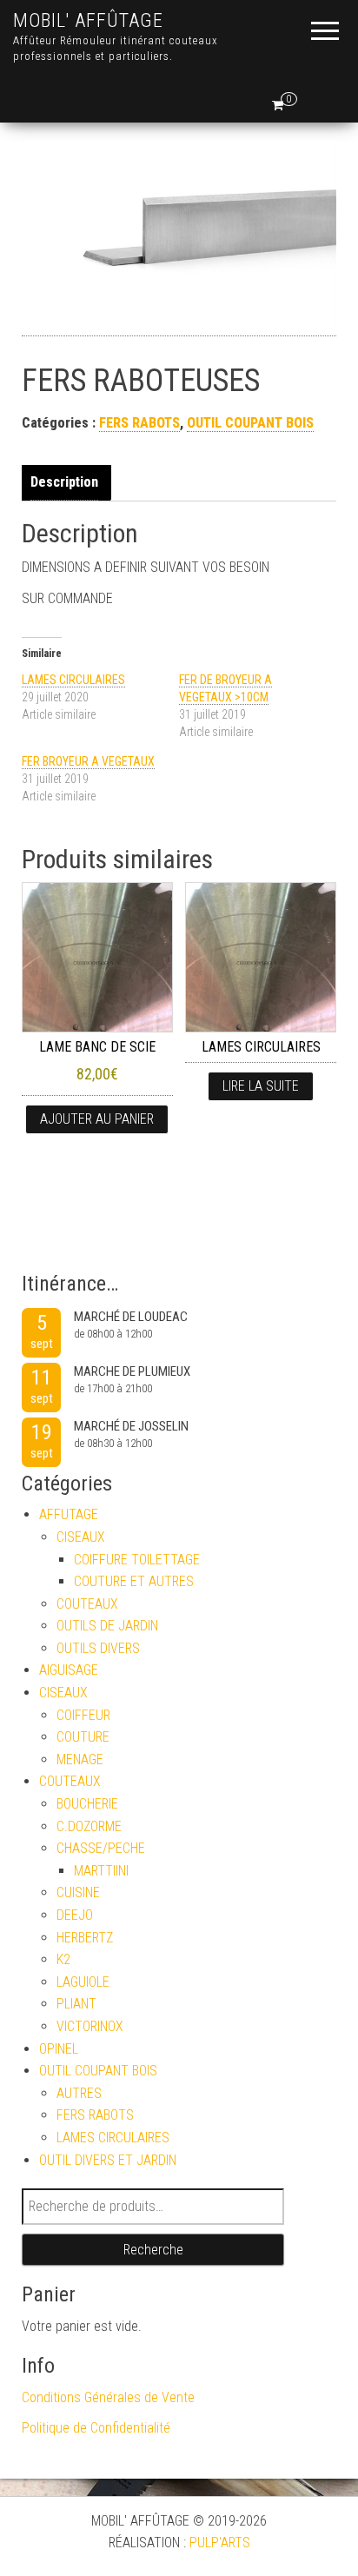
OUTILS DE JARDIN (107, 1626)
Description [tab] (64, 482)
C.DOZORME (89, 1826)
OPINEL (59, 2049)
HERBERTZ (85, 1938)
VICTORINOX (90, 2026)
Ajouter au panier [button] (97, 1119)
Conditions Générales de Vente (108, 2397)
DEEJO (75, 1915)
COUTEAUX (87, 1604)
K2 (63, 1959)
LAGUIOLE (83, 1982)
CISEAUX (81, 1537)
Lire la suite (261, 1086)
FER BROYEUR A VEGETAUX (88, 761)
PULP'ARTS (220, 2543)
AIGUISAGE (69, 1670)
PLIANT (76, 2004)
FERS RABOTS (139, 423)
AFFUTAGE (69, 1514)
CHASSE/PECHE (101, 1848)
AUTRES (79, 2093)
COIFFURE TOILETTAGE (137, 1560)
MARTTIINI (101, 1871)
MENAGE (80, 1759)
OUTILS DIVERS (98, 1648)
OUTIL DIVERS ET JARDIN (108, 2160)
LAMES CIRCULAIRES (73, 680)
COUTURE (83, 1737)
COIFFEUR (83, 1715)
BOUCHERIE (87, 1804)
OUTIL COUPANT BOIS (250, 423)
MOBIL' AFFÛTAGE (88, 20)
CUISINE (78, 1892)
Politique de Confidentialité (96, 2428)
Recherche (153, 2250)
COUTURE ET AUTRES (134, 1581)
